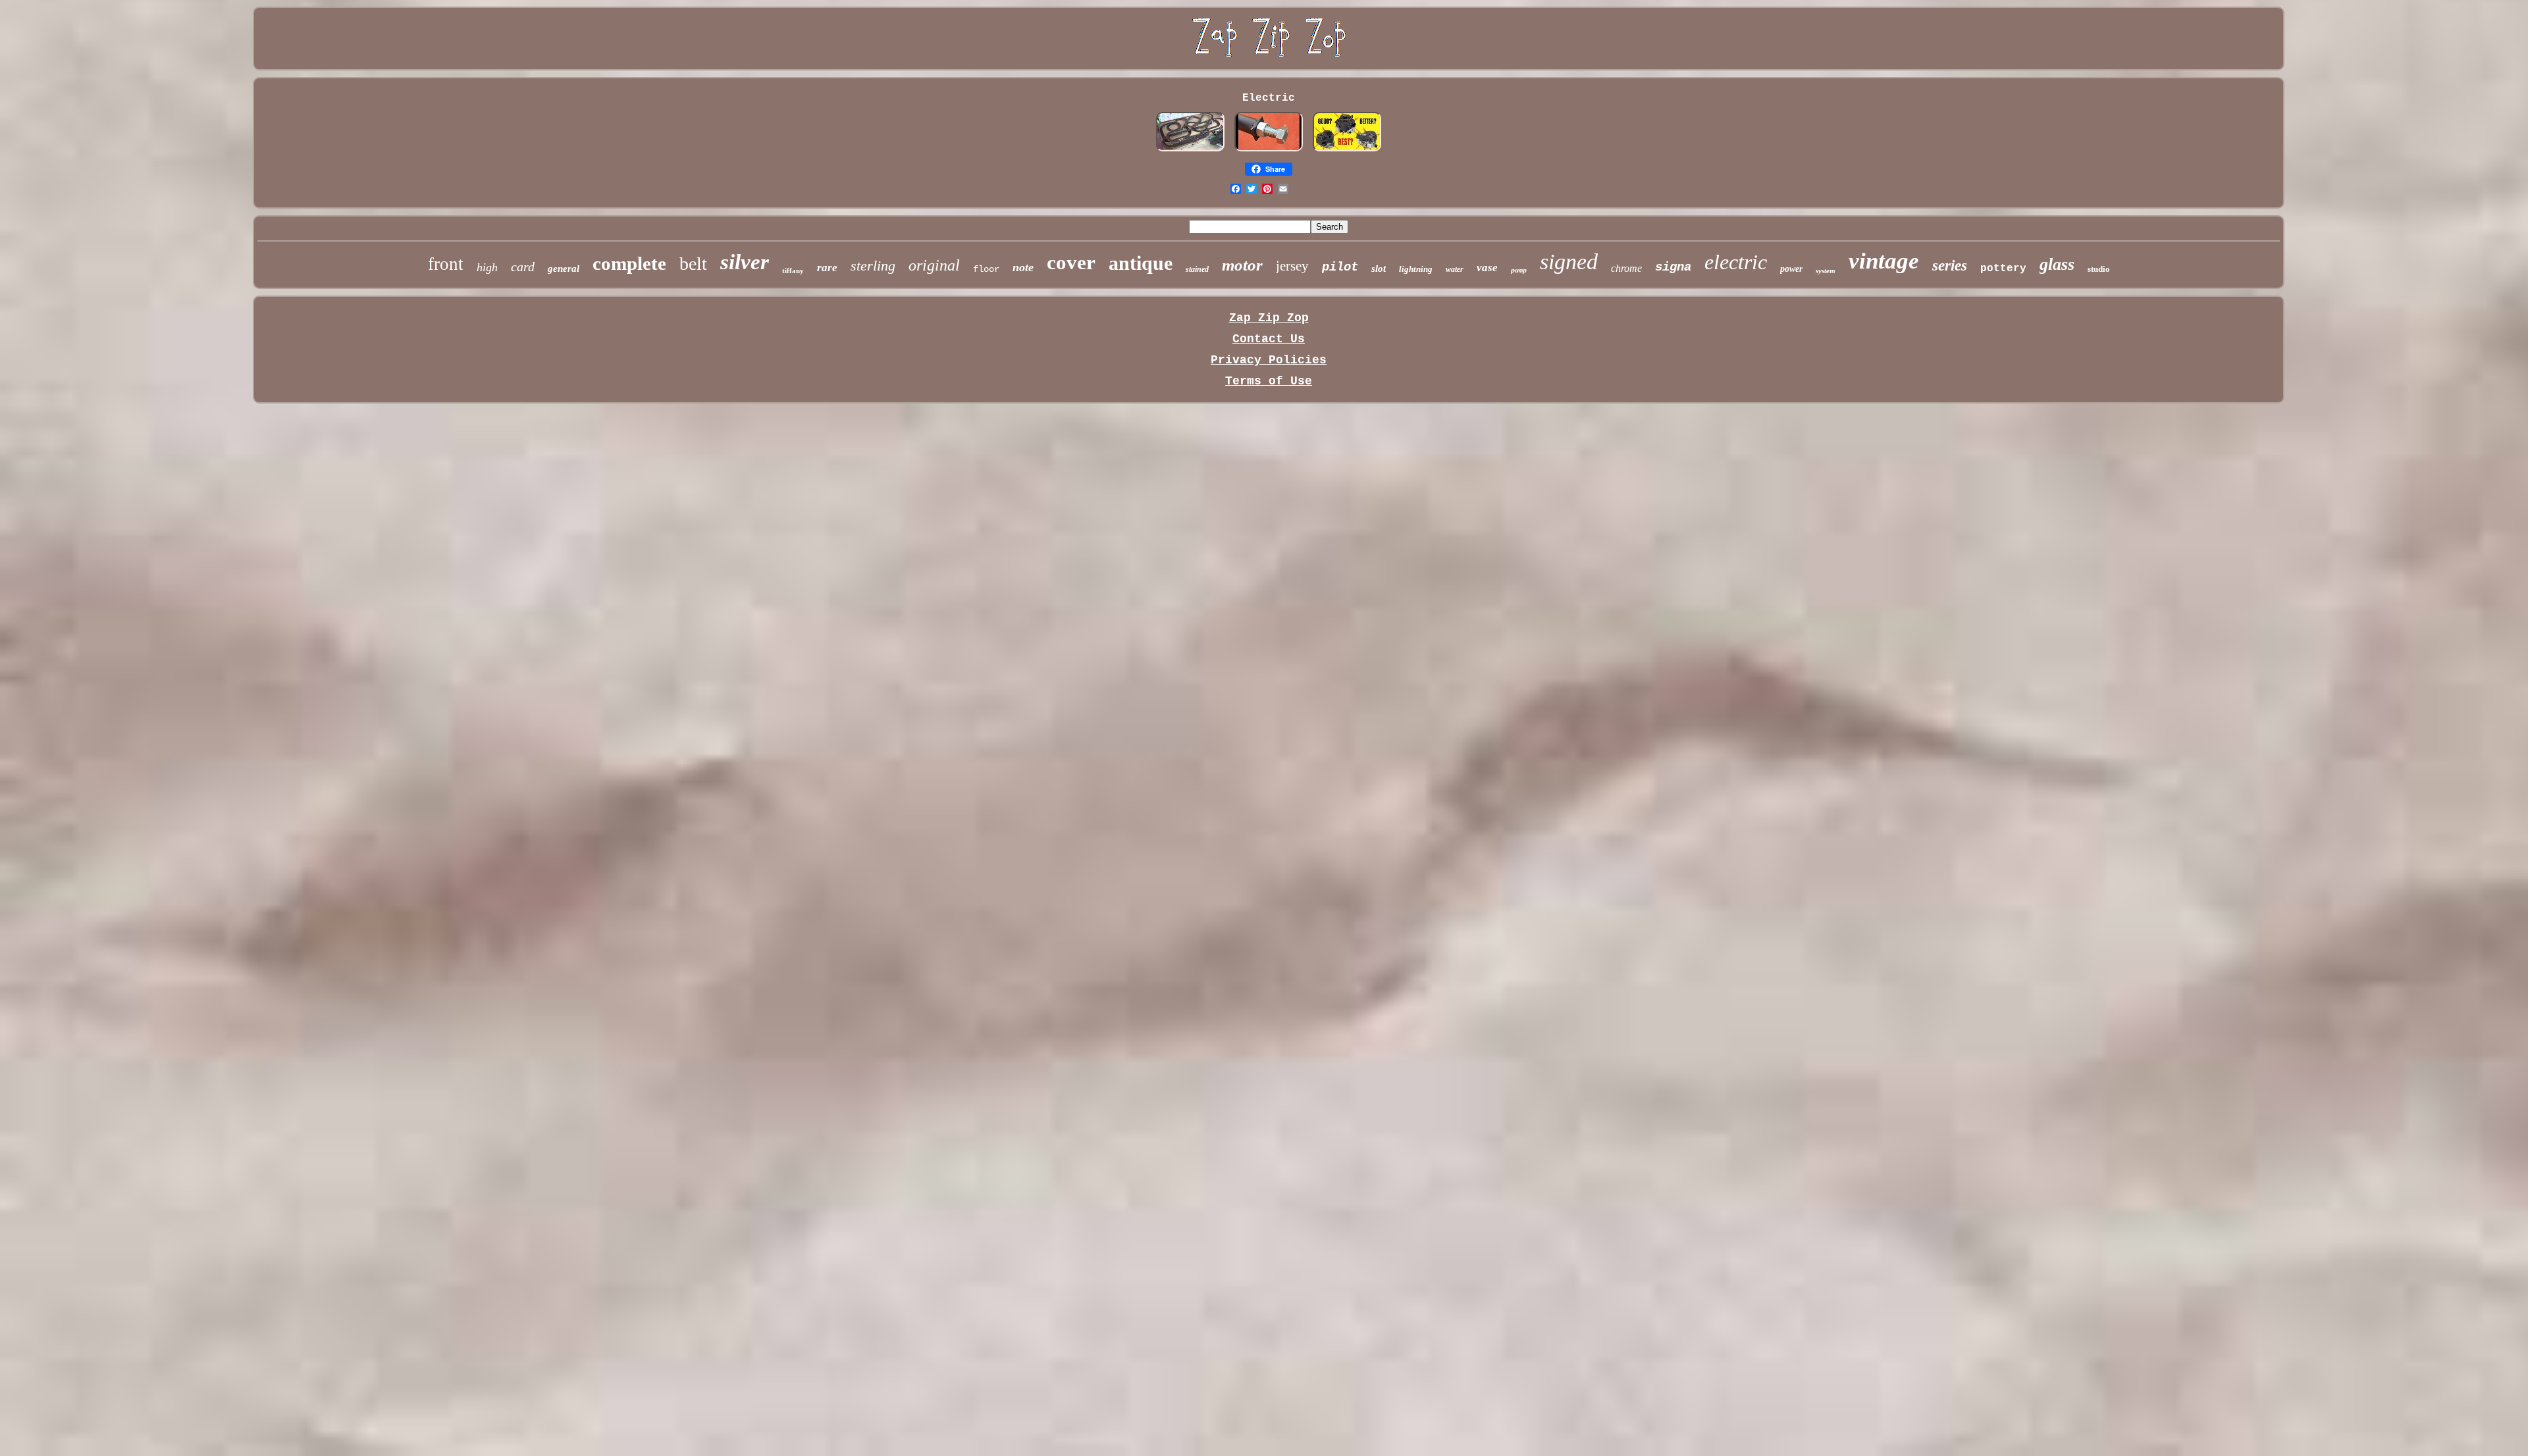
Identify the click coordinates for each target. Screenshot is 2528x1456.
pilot (1340, 267)
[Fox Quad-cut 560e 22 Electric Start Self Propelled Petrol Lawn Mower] (1347, 149)
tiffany (793, 271)
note (1023, 267)
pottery (2003, 269)
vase (1487, 268)
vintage (1884, 261)
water (1455, 269)
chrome (1626, 268)
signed (1569, 262)
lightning (1416, 269)
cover (1071, 262)
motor (1242, 265)
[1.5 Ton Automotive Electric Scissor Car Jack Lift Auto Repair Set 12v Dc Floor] (1269, 149)
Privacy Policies (1269, 360)
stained (1197, 269)
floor (986, 269)
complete (629, 263)
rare (827, 268)
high (487, 267)
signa (1673, 267)
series (1950, 266)
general (564, 269)
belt (693, 264)
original (934, 265)
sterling (873, 266)
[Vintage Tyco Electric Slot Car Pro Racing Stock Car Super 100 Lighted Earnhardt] (1190, 149)
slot (1379, 269)
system (1826, 271)
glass (2057, 264)
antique (1141, 263)
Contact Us (1269, 339)
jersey (1292, 266)
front (446, 264)
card (523, 267)
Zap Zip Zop (1269, 318)
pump (1519, 271)
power (1791, 269)
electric (1736, 262)
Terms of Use (1269, 381)
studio (2099, 269)
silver (745, 262)
